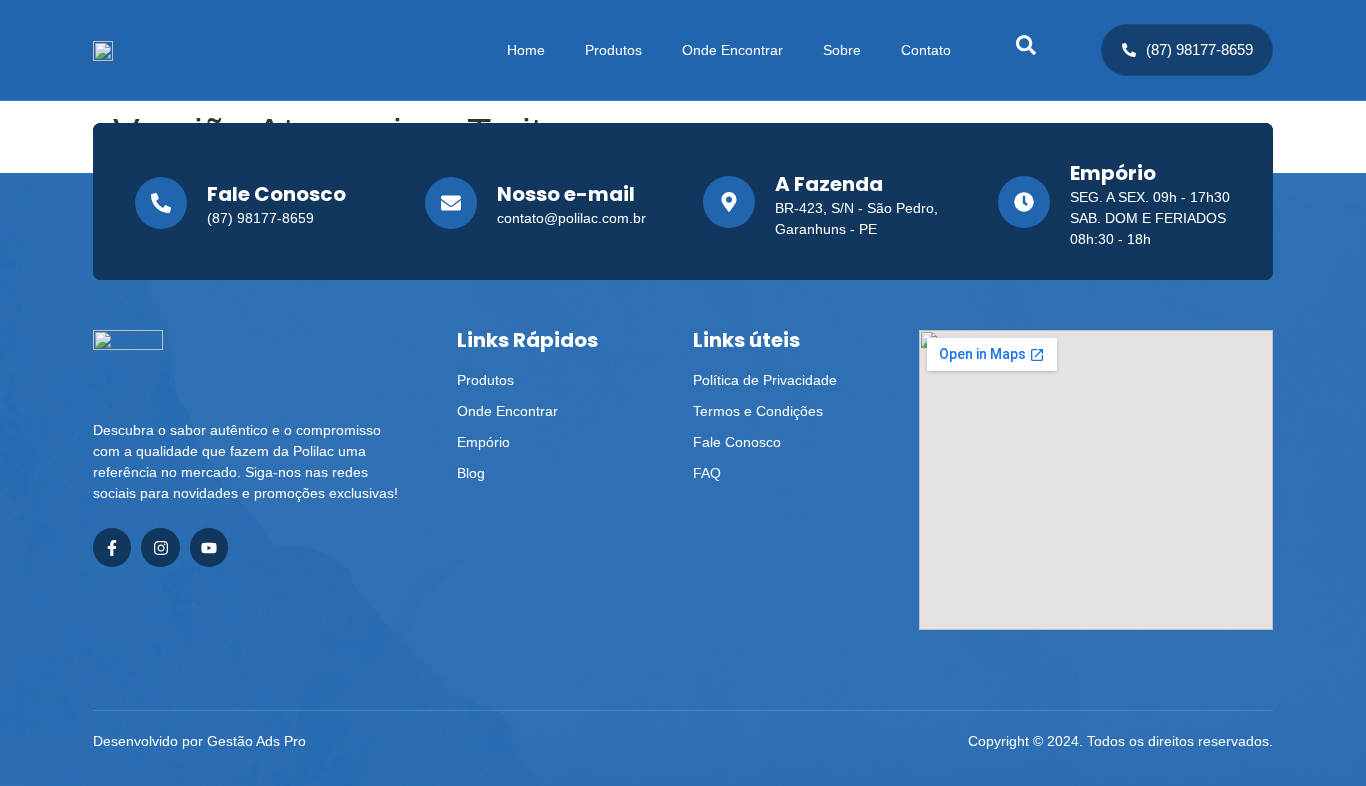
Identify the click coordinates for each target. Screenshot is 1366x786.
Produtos (613, 50)
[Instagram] (160, 547)
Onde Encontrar (732, 50)
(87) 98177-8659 (1199, 49)
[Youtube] (209, 547)
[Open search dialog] (1026, 50)
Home (526, 50)
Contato (926, 50)
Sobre (842, 50)
